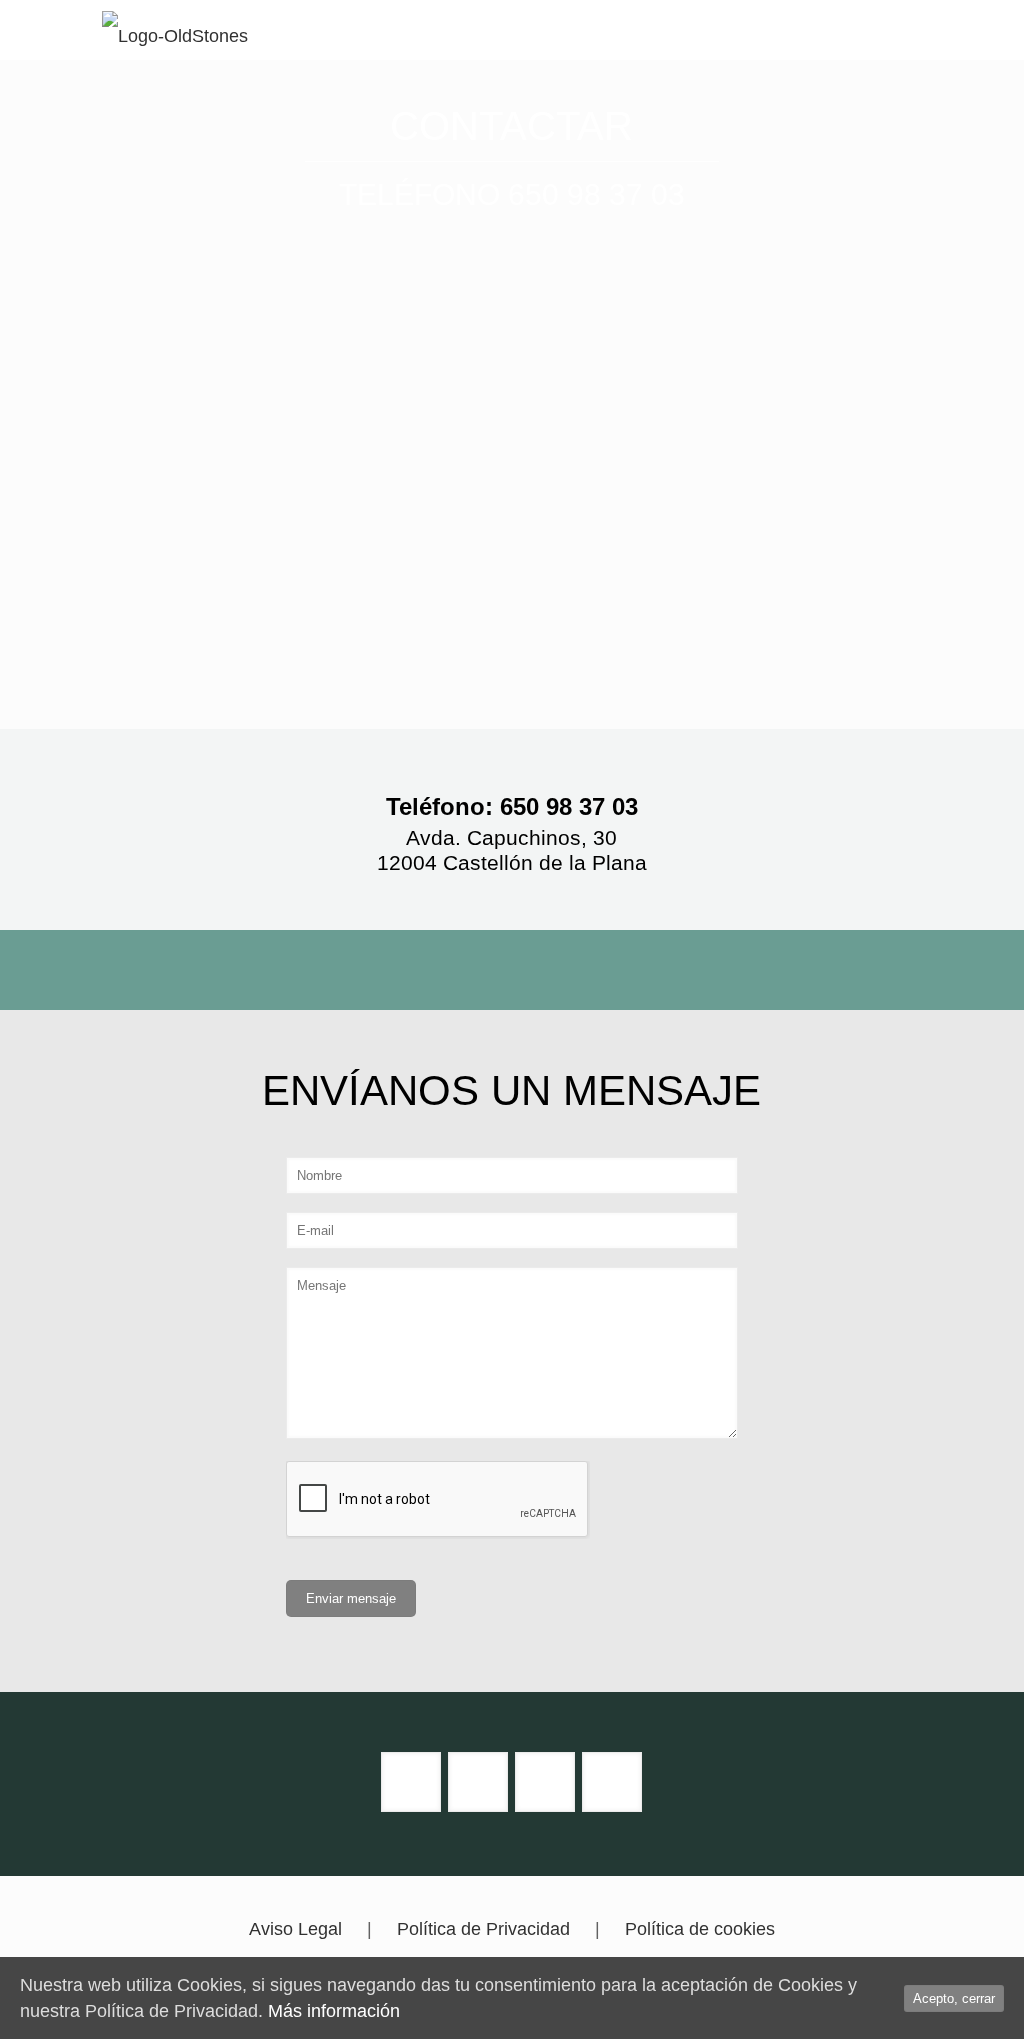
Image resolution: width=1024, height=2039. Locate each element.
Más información (334, 2011)
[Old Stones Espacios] (175, 30)
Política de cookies (700, 1929)
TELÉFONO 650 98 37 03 (512, 194)
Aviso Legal (295, 1929)
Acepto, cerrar (954, 1998)
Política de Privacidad (483, 1929)
